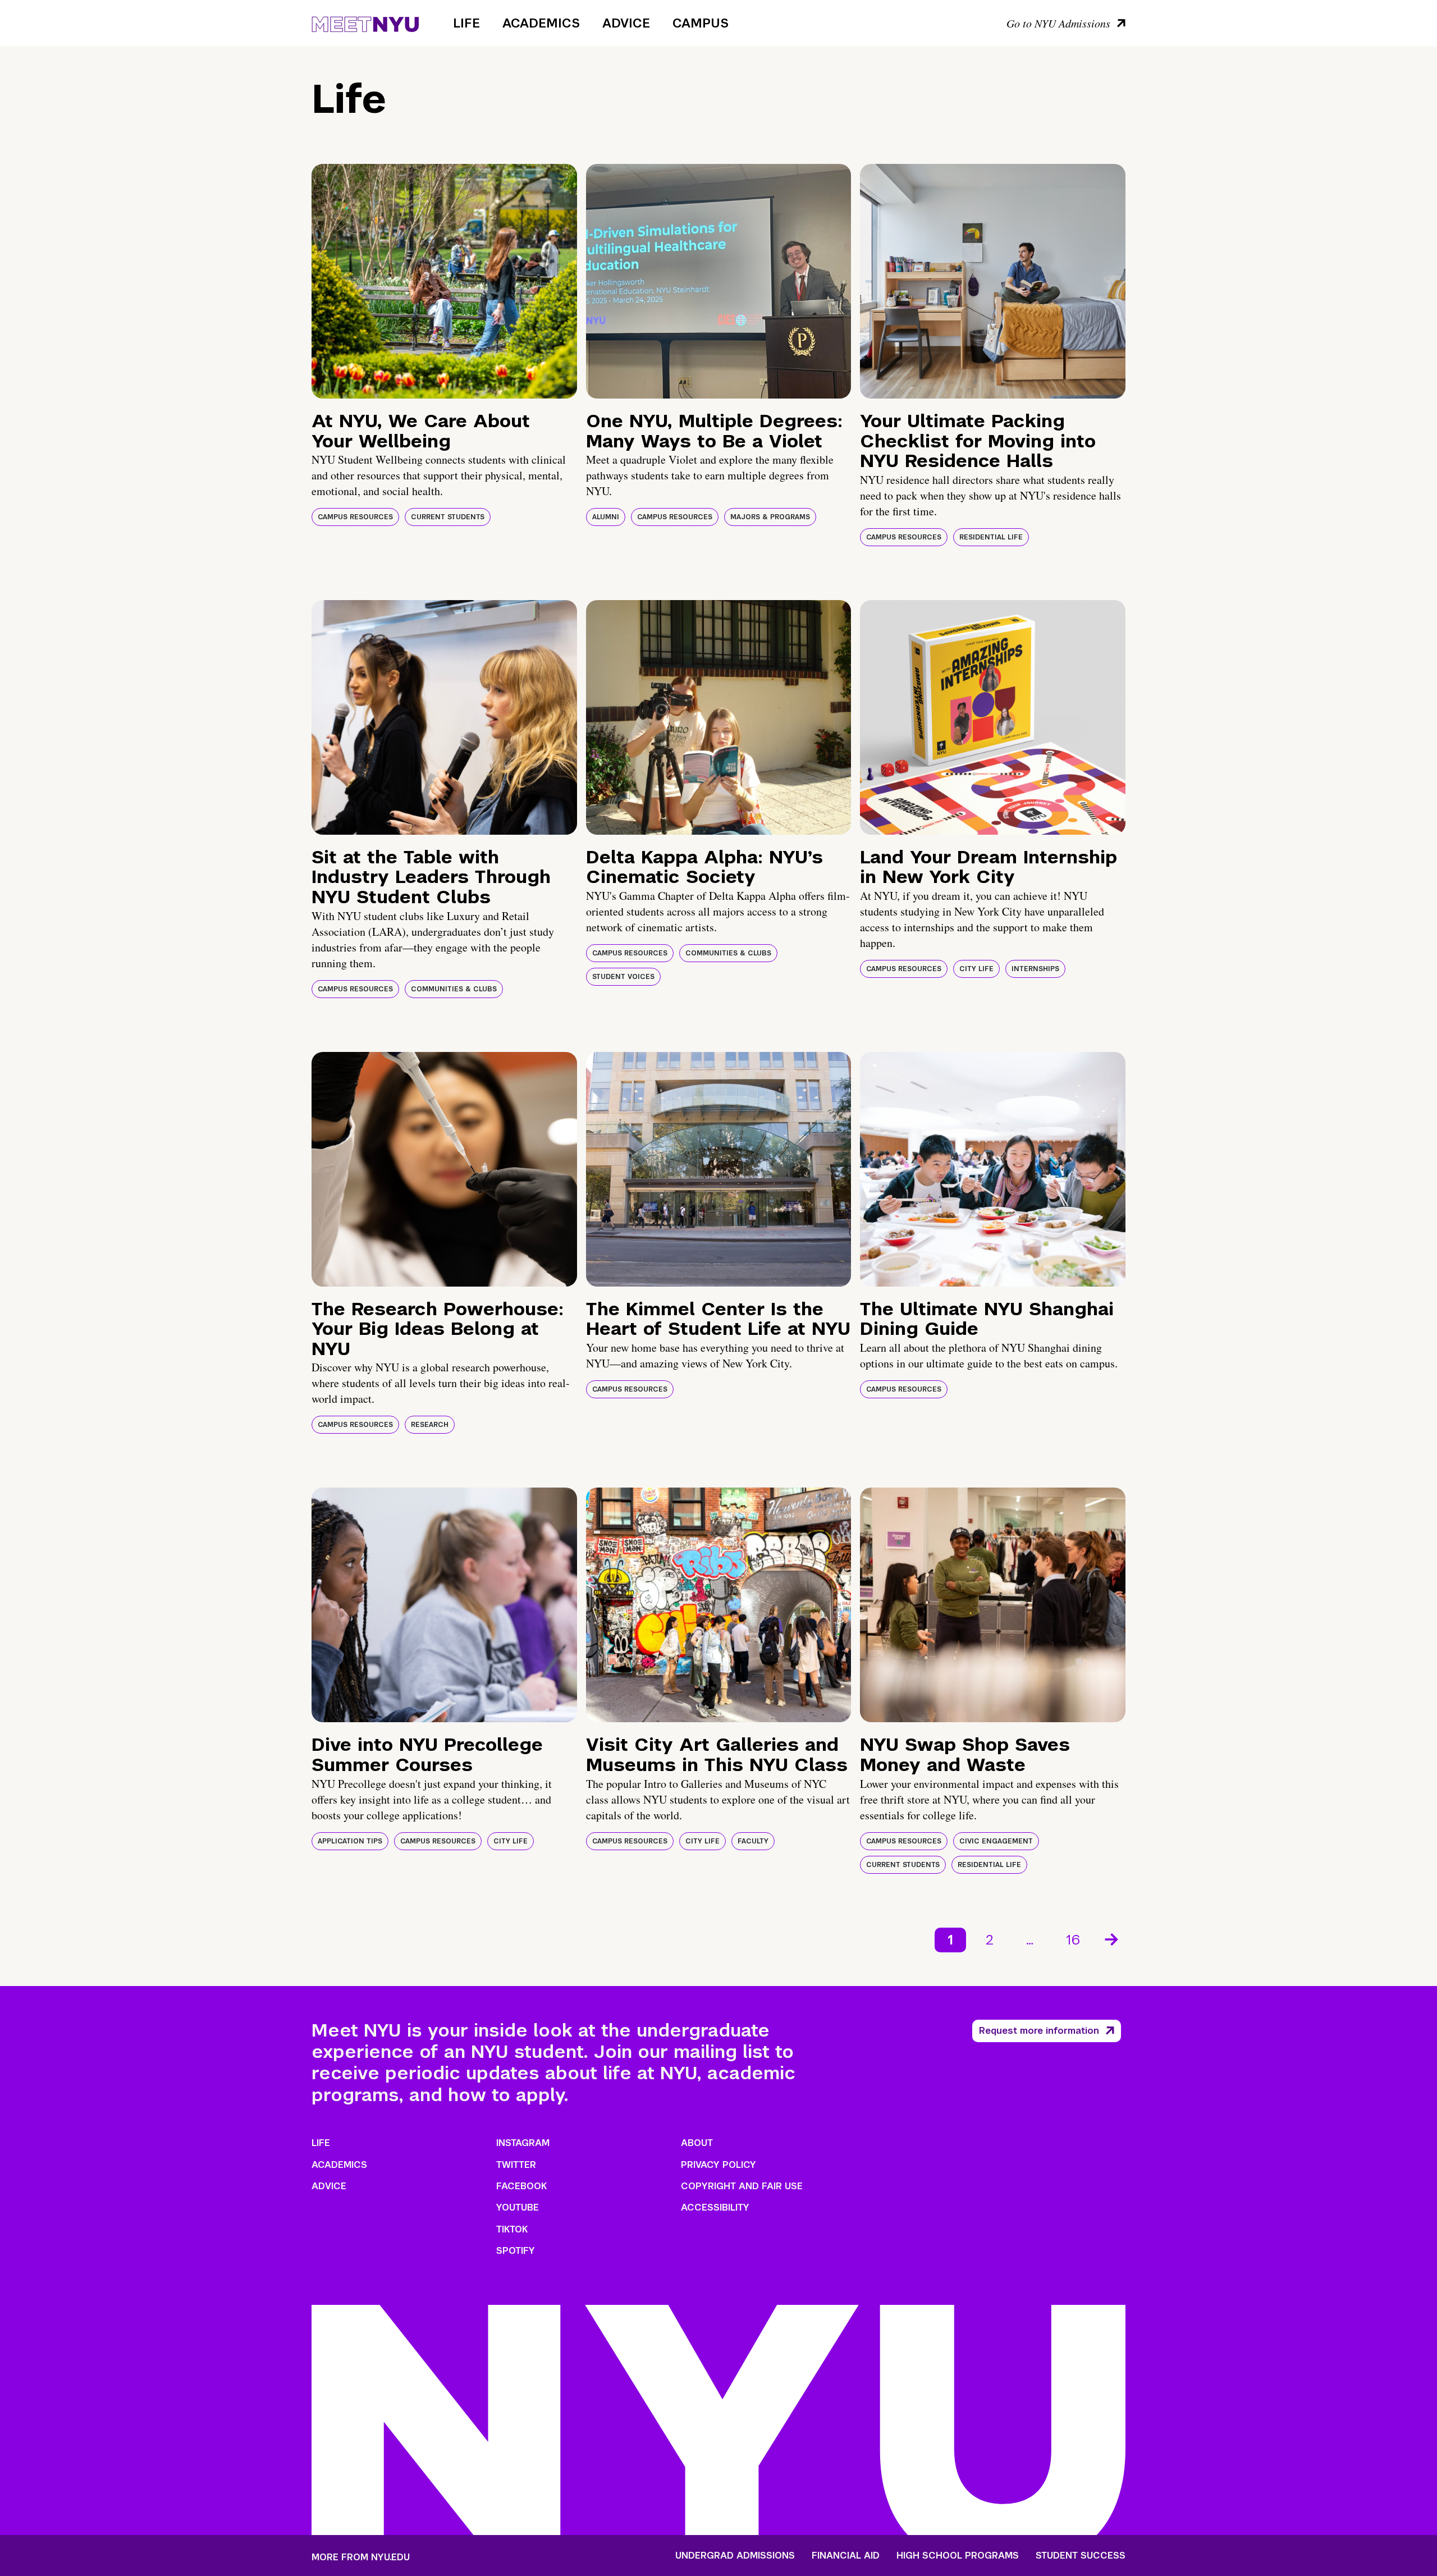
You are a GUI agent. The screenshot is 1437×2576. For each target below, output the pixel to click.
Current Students (448, 517)
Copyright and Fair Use (742, 2186)
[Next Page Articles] (1113, 1938)
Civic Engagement (996, 1841)
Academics (541, 23)
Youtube (518, 2207)
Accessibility (715, 2207)
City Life (976, 969)
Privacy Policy (718, 2165)
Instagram (523, 2143)
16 (1073, 1940)
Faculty (753, 1841)
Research (430, 1425)
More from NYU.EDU (361, 2557)
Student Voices (623, 977)
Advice (626, 23)
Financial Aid (846, 2556)
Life (466, 23)
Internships (1035, 969)
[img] (444, 281)
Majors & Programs (770, 517)
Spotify (516, 2251)
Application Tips (350, 1841)
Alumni (606, 517)
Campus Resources (355, 517)
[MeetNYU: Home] (365, 22)
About (697, 2143)
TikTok (512, 2229)
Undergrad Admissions (735, 2556)
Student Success (1081, 2556)
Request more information (1039, 2031)
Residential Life (991, 537)
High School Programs (958, 2556)
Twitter (516, 2165)
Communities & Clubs (454, 989)
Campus (701, 23)
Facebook (521, 2186)
